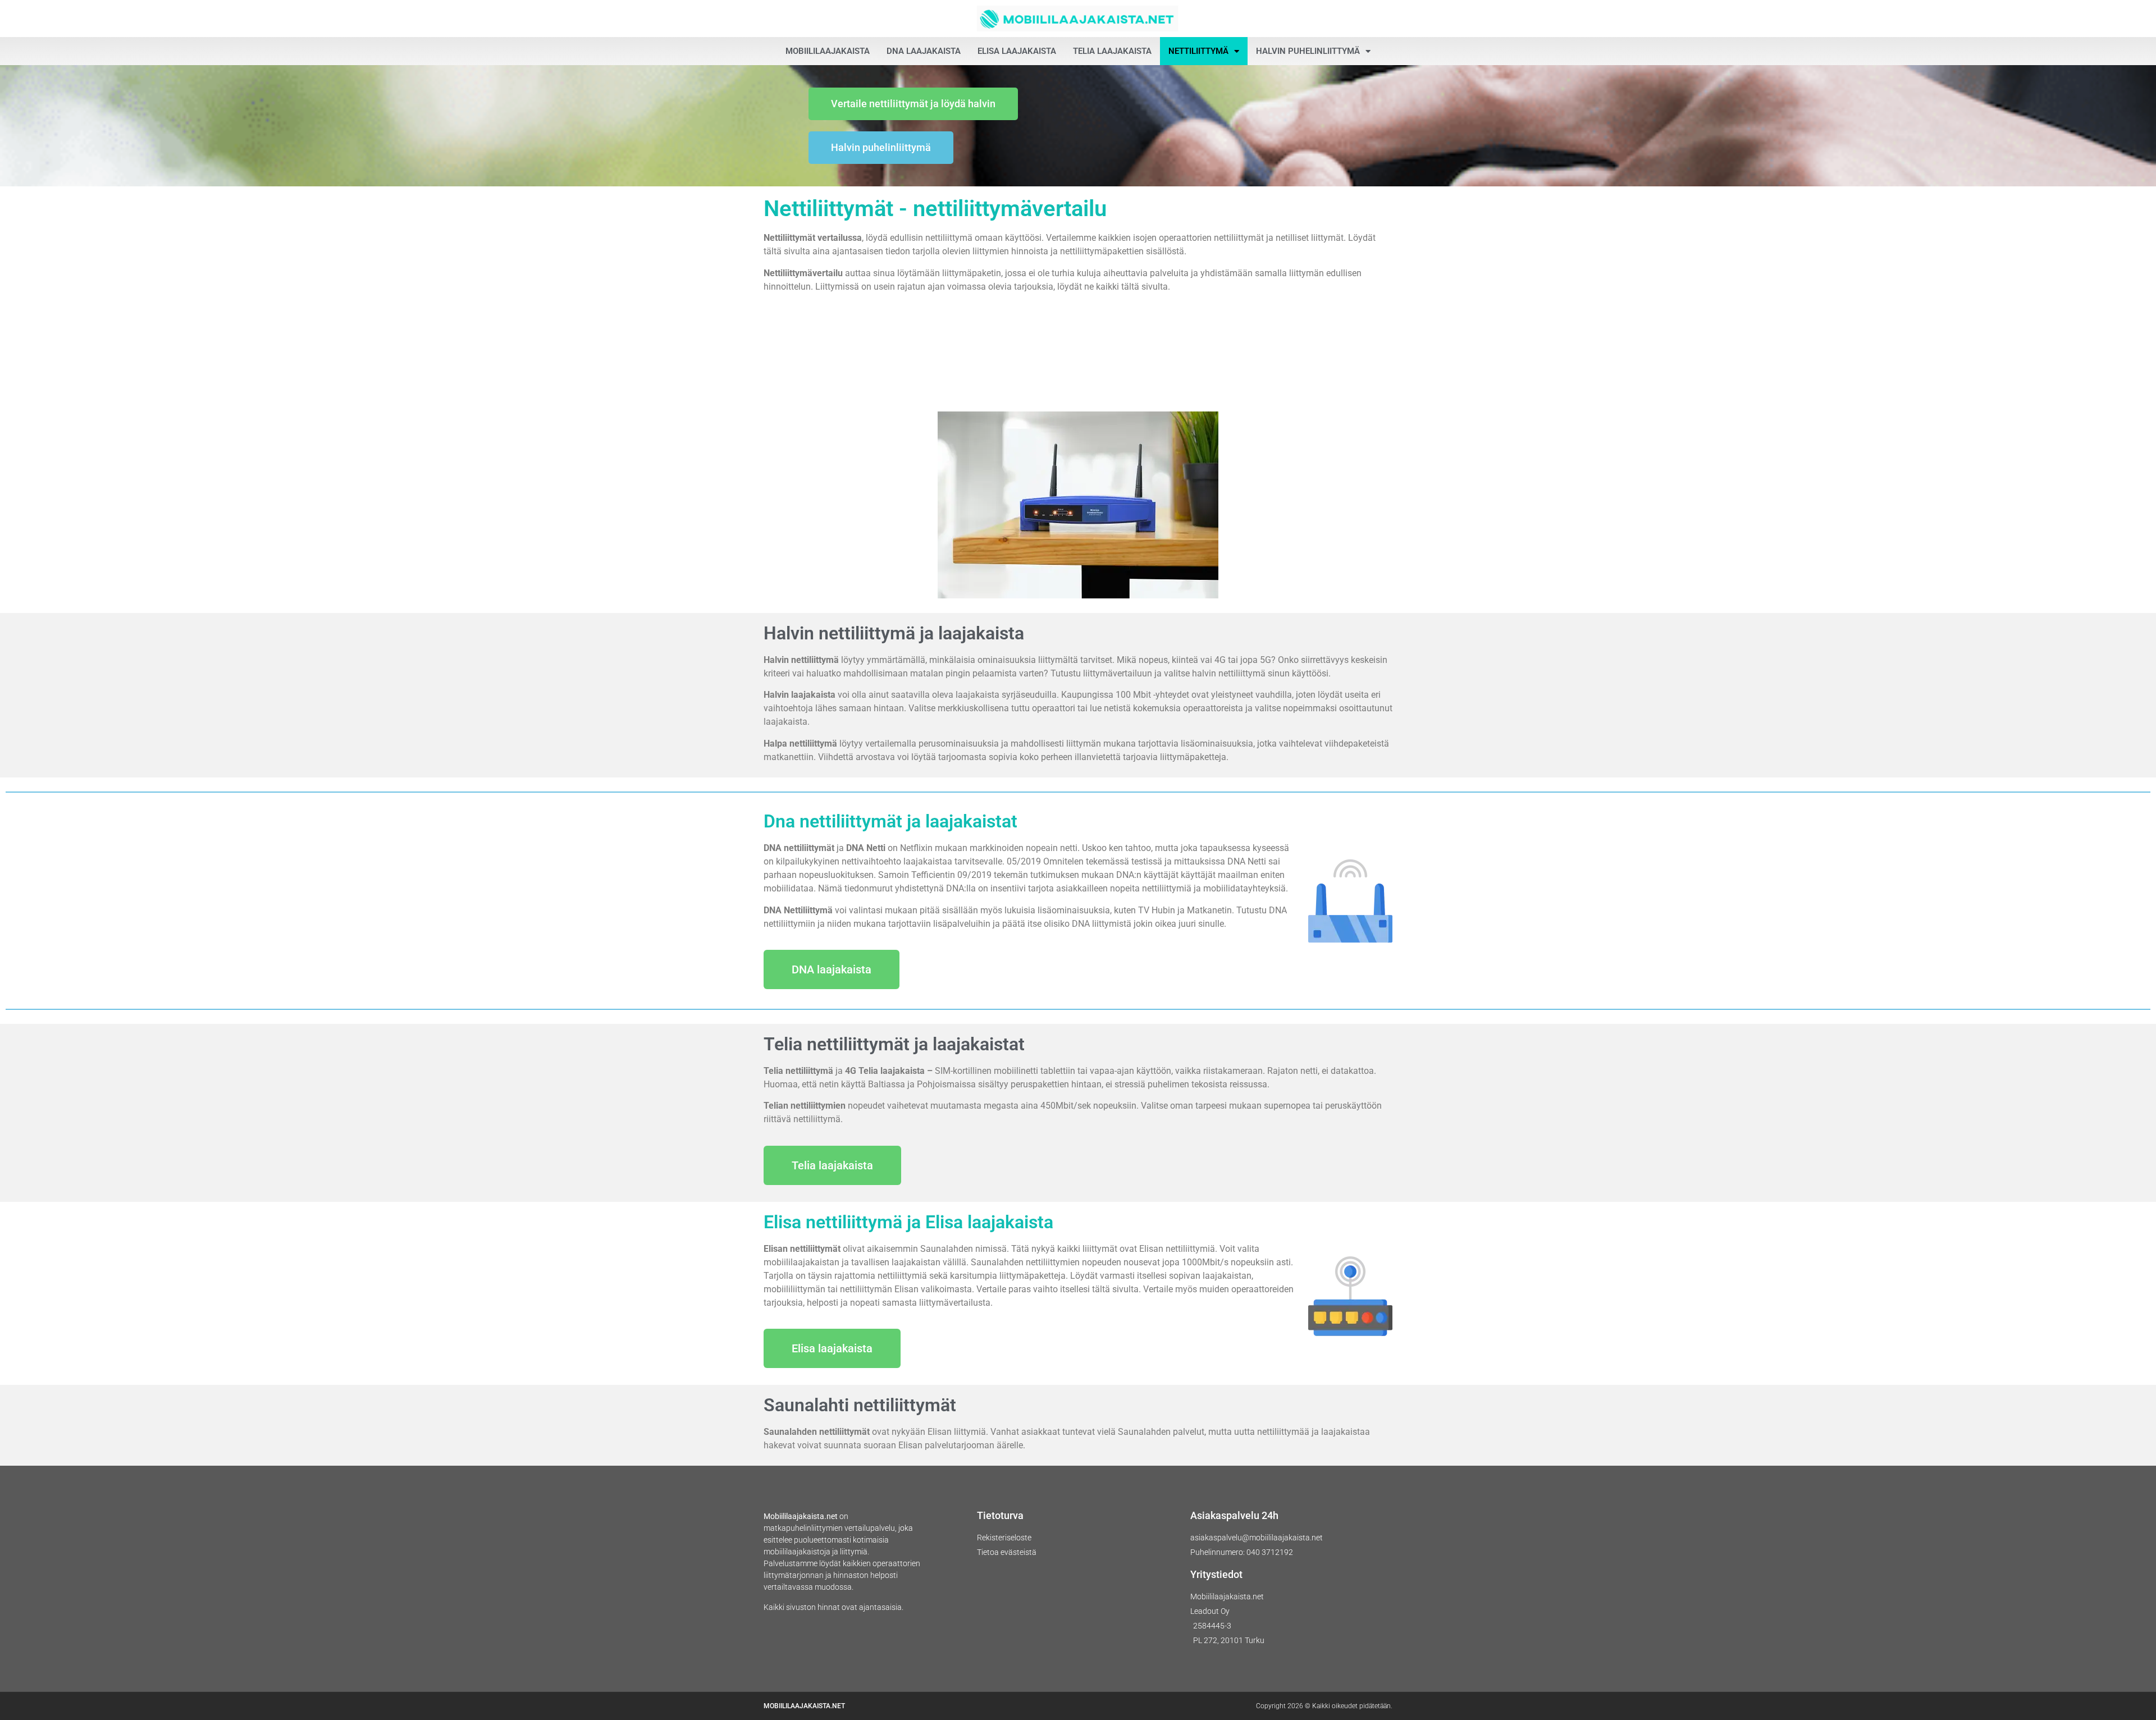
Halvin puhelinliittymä (1308, 51)
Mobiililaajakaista (828, 51)
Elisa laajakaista (1017, 51)
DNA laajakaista (924, 51)
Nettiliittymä (1198, 51)
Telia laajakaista (1112, 51)
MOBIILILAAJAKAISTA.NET (804, 1706)
